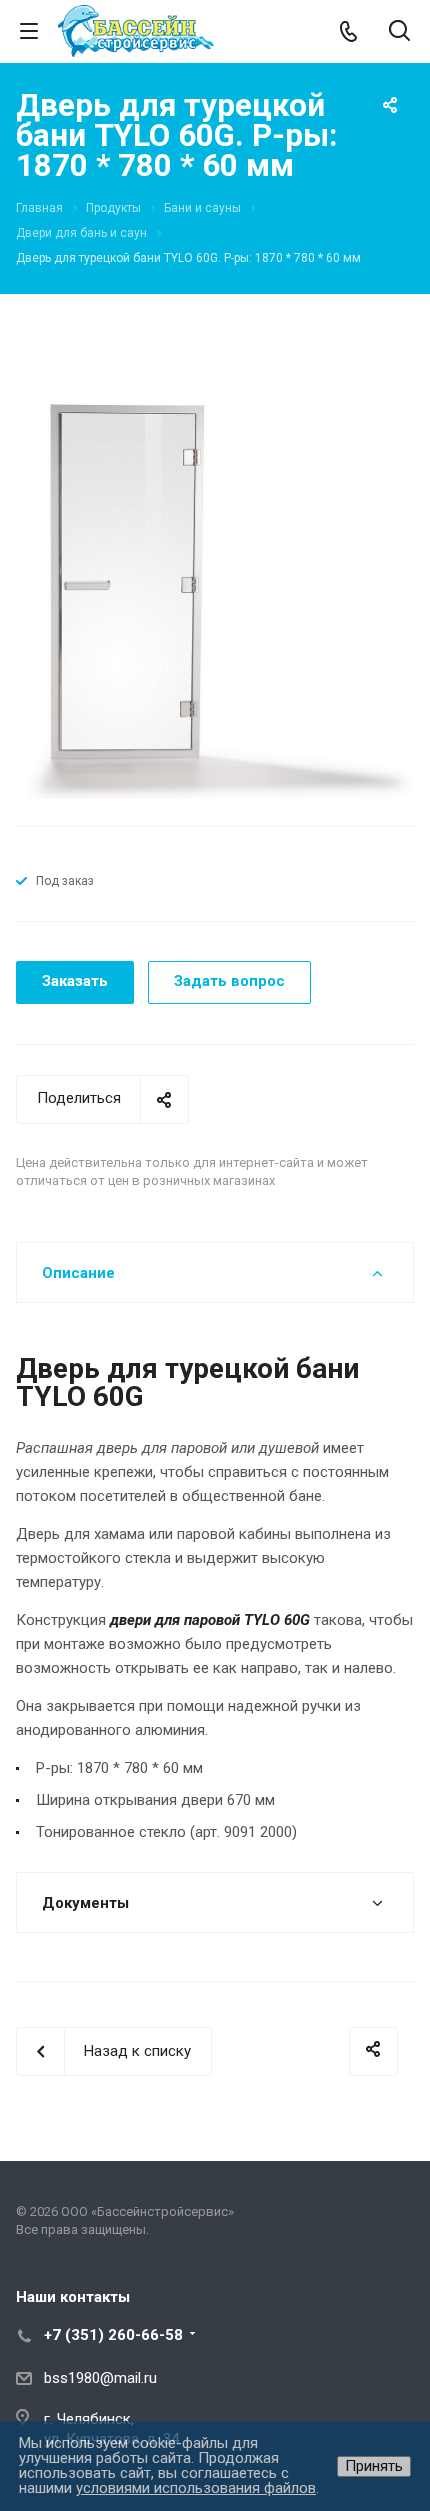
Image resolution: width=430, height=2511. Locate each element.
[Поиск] (399, 32)
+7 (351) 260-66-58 (113, 2335)
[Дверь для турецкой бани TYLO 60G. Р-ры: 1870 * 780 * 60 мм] (215, 599)
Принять (374, 2466)
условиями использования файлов (196, 2488)
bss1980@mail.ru (100, 2378)
